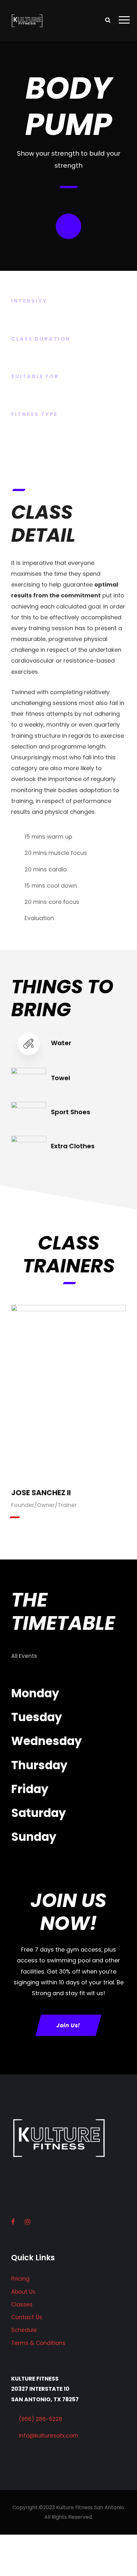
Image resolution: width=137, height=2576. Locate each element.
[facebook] (68, 1382)
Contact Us (27, 2317)
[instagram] (68, 1400)
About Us (23, 2292)
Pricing (20, 2279)
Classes (22, 2305)
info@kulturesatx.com (49, 2436)
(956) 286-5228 (40, 2419)
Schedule (24, 2330)
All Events (24, 1656)
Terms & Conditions (38, 2343)
